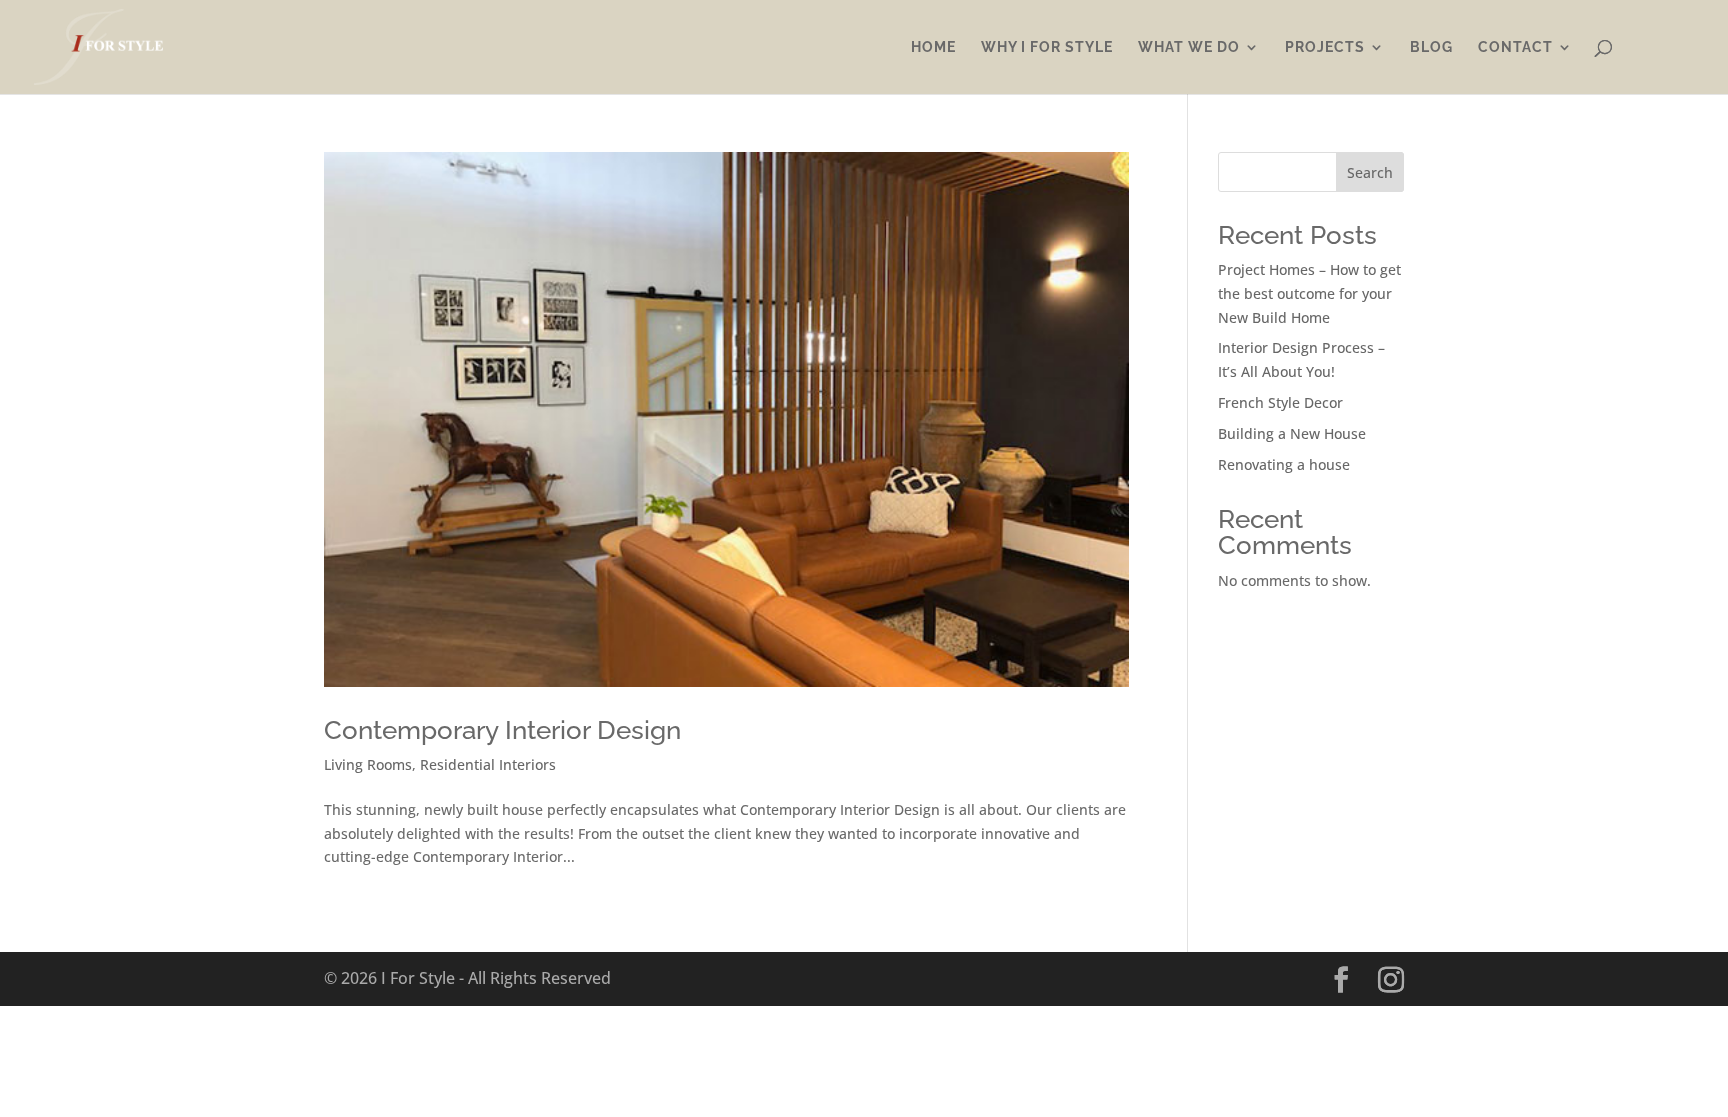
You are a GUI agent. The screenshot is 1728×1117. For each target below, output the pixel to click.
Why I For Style (1047, 47)
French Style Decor (1280, 402)
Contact (1515, 47)
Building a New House (1292, 433)
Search (1370, 172)
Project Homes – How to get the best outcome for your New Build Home (1309, 293)
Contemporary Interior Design (502, 730)
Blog (1431, 47)
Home (933, 47)
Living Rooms (368, 764)
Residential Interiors (488, 764)
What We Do (1189, 47)
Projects (1325, 47)
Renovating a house (1284, 464)
